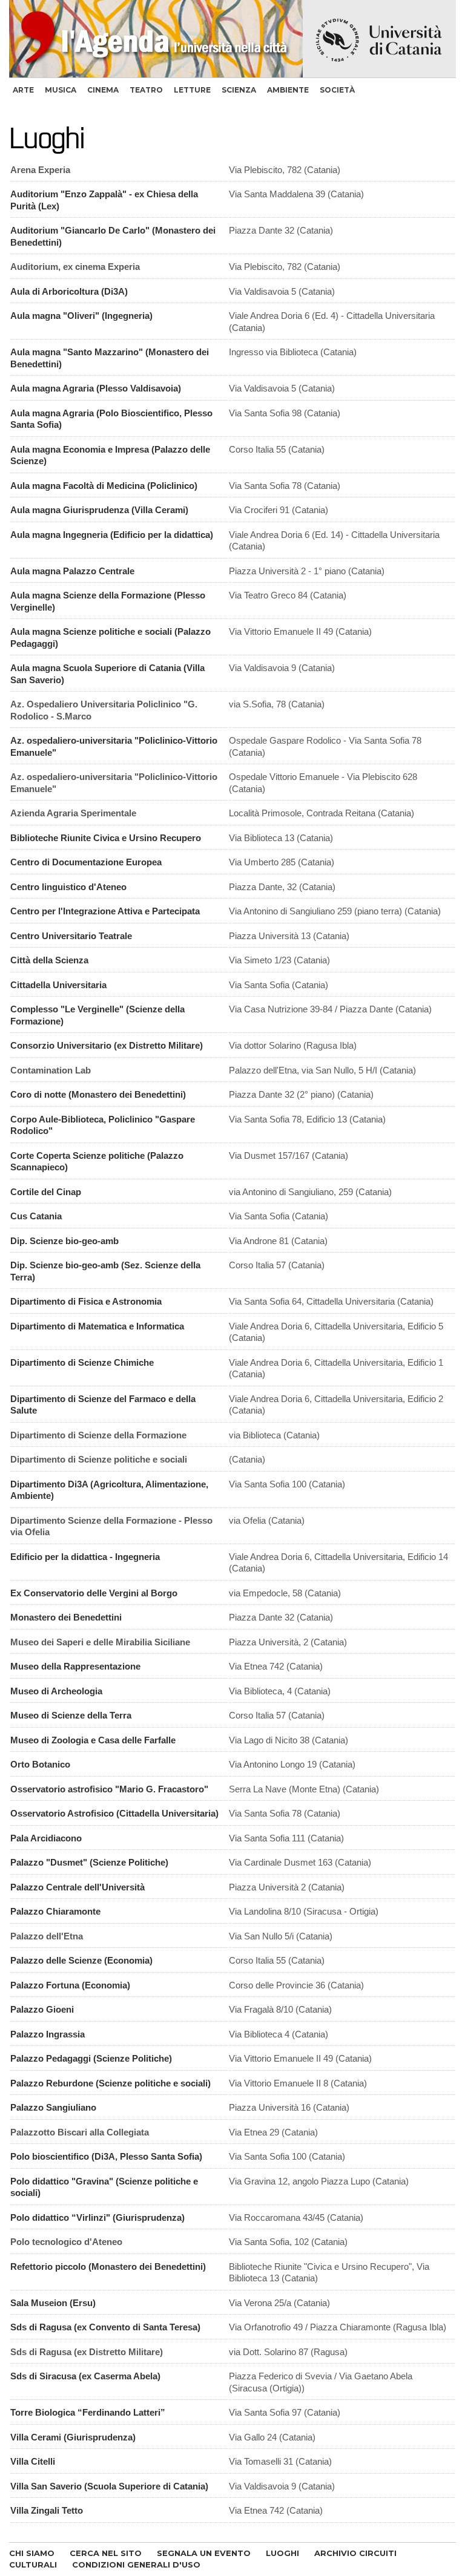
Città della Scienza (49, 960)
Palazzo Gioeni (42, 2009)
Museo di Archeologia (56, 1691)
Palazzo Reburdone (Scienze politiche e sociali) (110, 2083)
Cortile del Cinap (46, 1192)
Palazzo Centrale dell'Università (77, 1887)
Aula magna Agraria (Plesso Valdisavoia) (96, 388)
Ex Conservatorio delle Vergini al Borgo (94, 1593)
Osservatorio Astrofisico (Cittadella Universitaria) (114, 1813)
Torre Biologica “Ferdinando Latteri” (88, 2412)
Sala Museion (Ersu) (53, 2303)
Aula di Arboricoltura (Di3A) (69, 291)
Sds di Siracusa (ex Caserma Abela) (85, 2376)
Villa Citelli (33, 2461)
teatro (146, 90)
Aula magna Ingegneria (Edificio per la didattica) (112, 535)
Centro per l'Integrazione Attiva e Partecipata (105, 911)
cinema (103, 90)
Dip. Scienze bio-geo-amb (64, 1241)
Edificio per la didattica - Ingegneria (85, 1557)
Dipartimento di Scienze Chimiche (82, 1362)
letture (192, 90)
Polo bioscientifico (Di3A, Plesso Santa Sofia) (106, 2156)
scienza (239, 90)
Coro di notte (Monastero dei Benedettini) (98, 1094)
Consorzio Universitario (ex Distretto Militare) (107, 1045)
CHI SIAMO (32, 2553)
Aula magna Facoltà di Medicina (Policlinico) (104, 486)
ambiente (288, 90)
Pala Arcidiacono (46, 1838)
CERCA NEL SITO (106, 2553)
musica (61, 90)
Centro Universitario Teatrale (71, 936)
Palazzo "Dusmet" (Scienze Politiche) (89, 1862)
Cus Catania (36, 1216)
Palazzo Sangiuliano (53, 2107)
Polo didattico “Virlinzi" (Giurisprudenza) (97, 2217)
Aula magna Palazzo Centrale (72, 571)
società (337, 90)
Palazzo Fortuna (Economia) (70, 1985)
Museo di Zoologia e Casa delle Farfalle (93, 1740)
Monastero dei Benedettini (66, 1617)
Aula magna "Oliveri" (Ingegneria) (81, 316)
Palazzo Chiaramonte (55, 1911)
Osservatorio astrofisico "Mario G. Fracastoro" (109, 1789)
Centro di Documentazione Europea (86, 862)
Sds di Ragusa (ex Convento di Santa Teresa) (105, 2327)
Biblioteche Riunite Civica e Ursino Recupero (106, 838)
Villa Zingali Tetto (47, 2510)
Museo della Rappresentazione (75, 1666)
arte (23, 90)
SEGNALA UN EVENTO (204, 2553)
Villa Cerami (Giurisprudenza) (73, 2437)
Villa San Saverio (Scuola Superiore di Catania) (109, 2486)
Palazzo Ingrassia (48, 2034)
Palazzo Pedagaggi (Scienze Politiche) (91, 2058)
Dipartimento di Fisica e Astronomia (86, 1301)
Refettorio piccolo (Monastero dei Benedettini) (108, 2266)
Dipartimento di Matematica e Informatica (97, 1326)
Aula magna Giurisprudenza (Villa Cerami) (99, 510)
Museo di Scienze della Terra (71, 1715)
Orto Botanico (40, 1764)
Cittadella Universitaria (58, 985)
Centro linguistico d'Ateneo (68, 887)
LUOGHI (282, 2553)
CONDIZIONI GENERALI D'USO (136, 2565)
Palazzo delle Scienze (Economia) (81, 1960)
